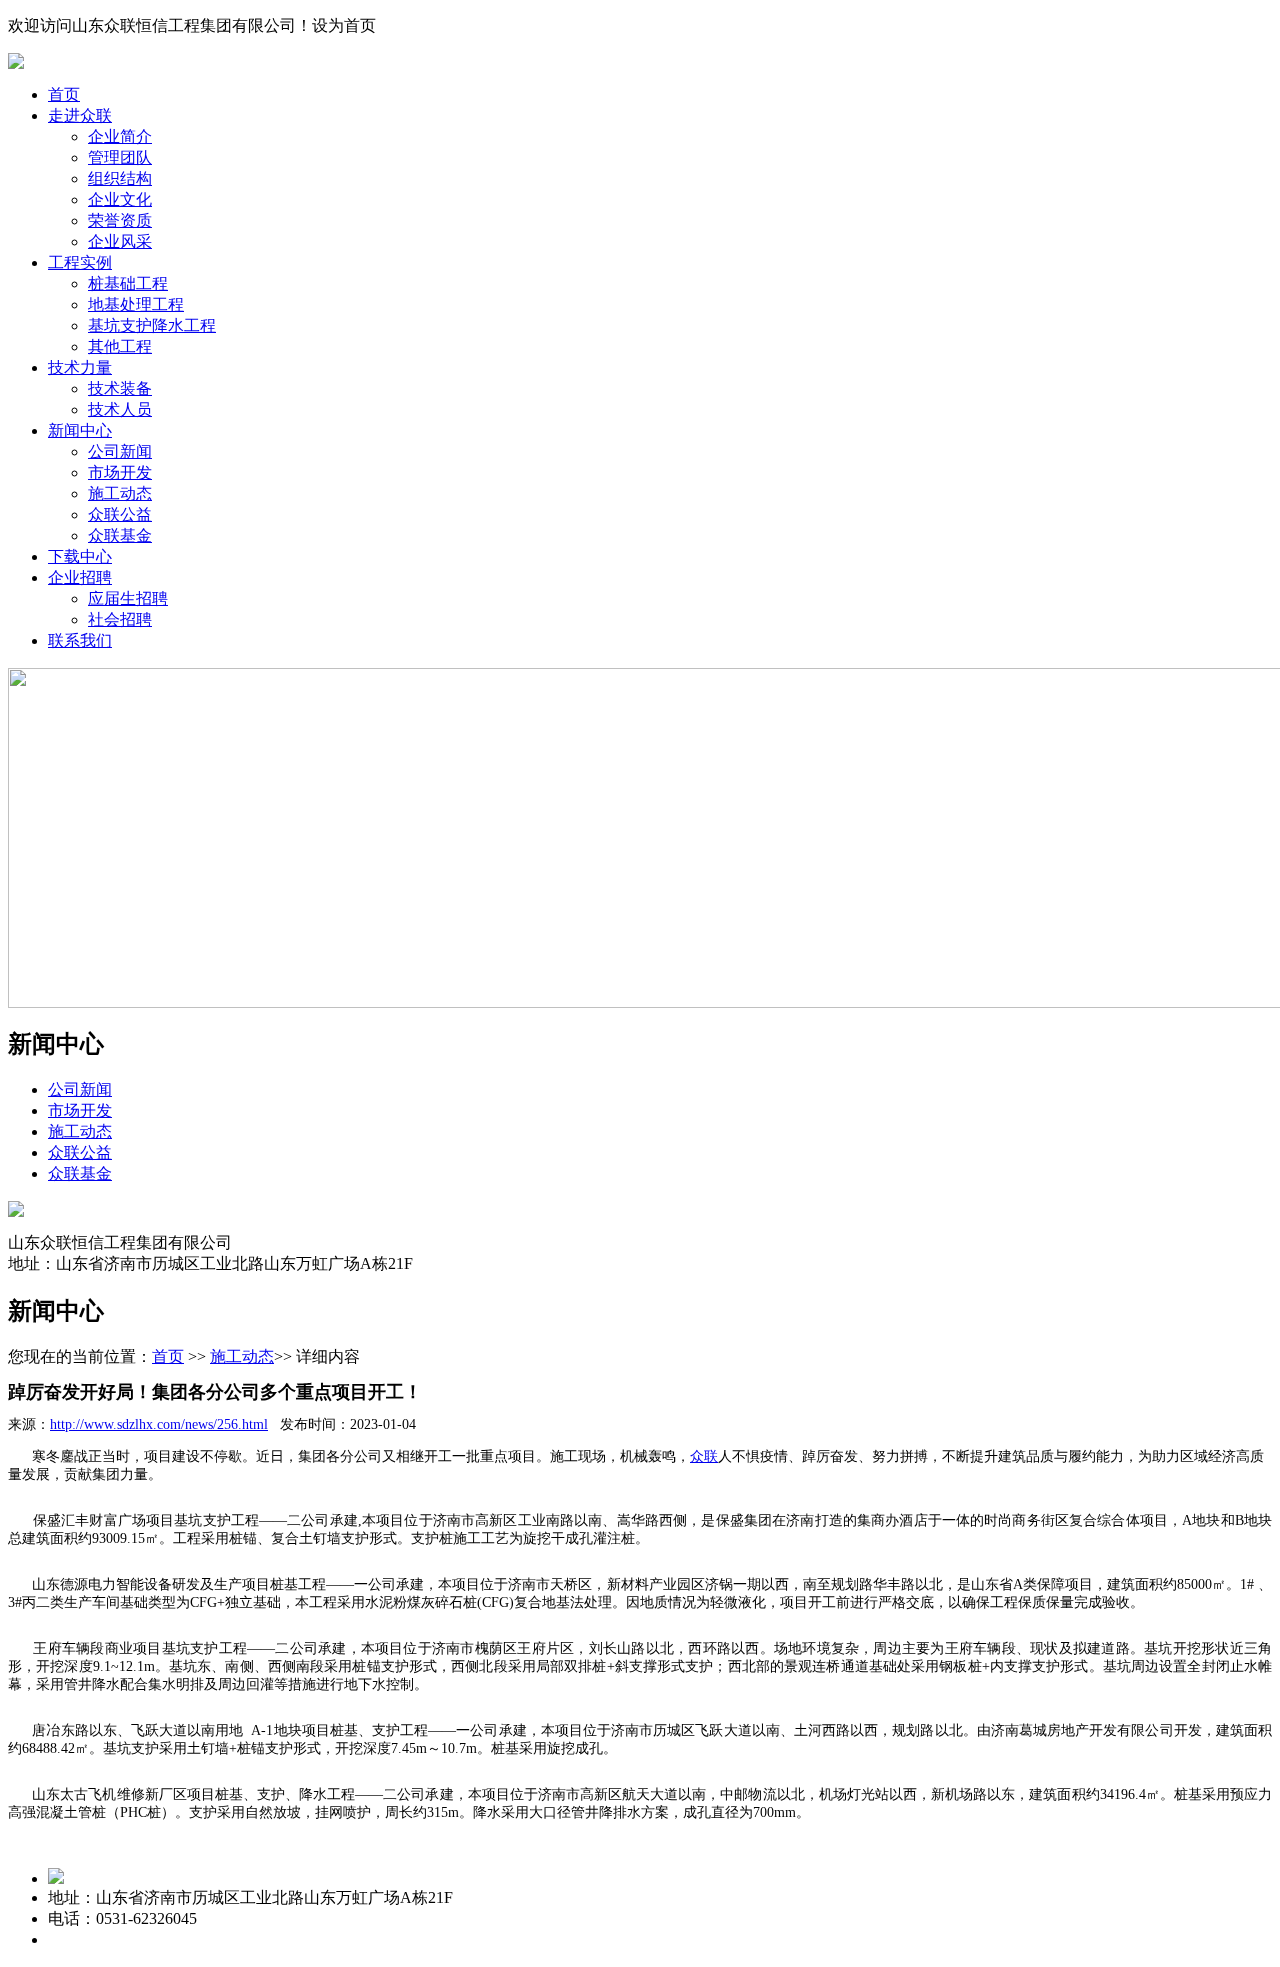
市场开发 (120, 472)
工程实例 (80, 262)
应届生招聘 (128, 598)
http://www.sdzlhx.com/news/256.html (159, 1424)
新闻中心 (80, 430)
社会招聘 (120, 619)
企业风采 (120, 241)
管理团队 (120, 157)
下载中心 (80, 556)
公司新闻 (120, 451)
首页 (64, 94)
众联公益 (120, 514)
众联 (704, 1456)
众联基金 (120, 535)
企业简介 (120, 136)
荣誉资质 (120, 220)
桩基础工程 (128, 283)
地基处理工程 (136, 304)
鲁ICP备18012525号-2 (281, 1939)
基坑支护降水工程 (152, 325)
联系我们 (80, 640)
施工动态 (120, 493)
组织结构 (120, 178)
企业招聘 (80, 577)
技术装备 (120, 388)
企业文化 (120, 199)
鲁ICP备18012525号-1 (123, 1939)
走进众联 (80, 115)
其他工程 (120, 346)
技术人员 (120, 409)
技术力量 (80, 367)
